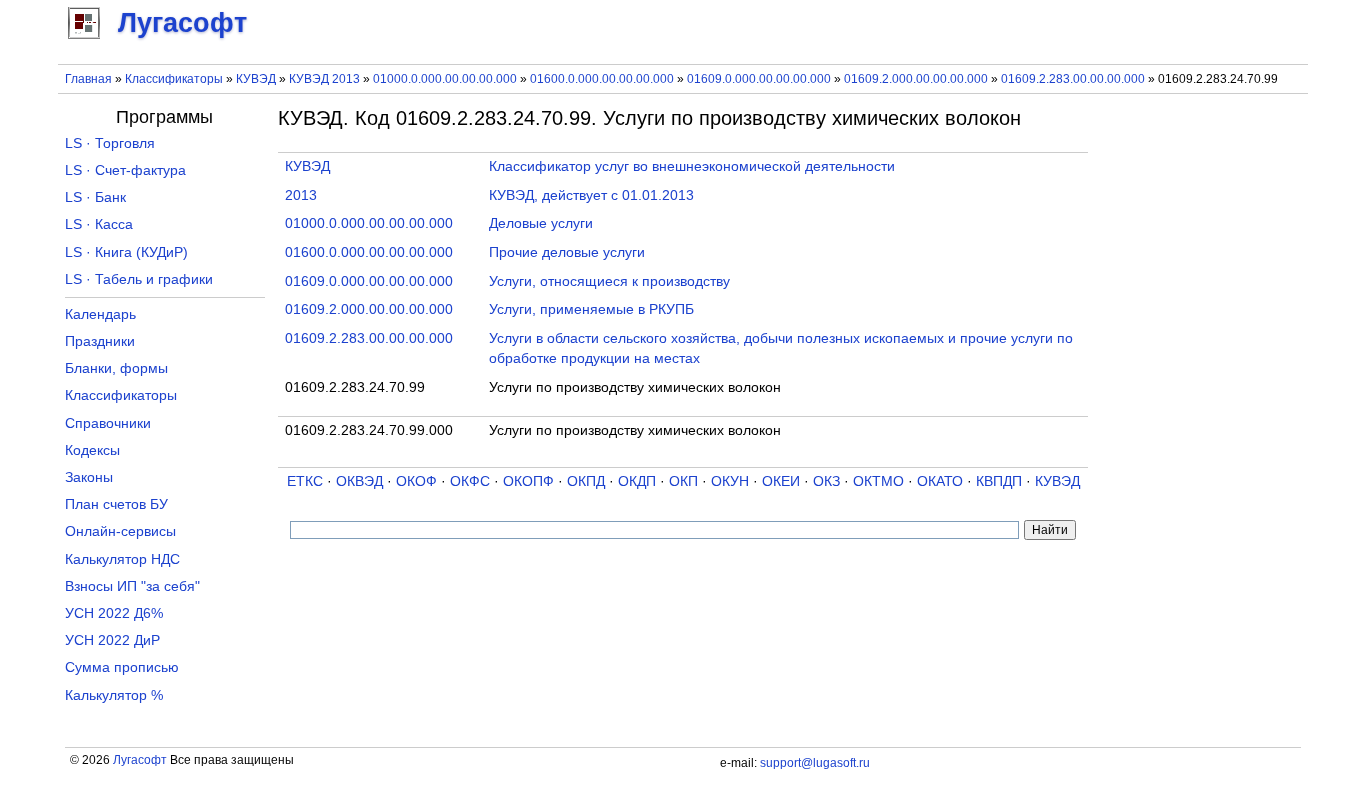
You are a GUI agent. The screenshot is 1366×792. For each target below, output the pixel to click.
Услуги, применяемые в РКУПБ (591, 309)
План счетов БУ (116, 504)
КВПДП (999, 481)
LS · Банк (95, 197)
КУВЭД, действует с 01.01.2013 (591, 195)
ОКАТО (940, 481)
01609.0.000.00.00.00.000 (759, 79)
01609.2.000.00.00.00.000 (916, 79)
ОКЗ (826, 481)
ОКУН (730, 481)
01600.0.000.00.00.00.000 (602, 79)
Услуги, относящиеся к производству (609, 281)
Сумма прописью (122, 667)
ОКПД (586, 481)
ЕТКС (305, 481)
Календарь (100, 314)
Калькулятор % (114, 695)
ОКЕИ (781, 481)
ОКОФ (416, 481)
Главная (88, 79)
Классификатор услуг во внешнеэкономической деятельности (692, 166)
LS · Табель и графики (139, 279)
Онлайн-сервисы (120, 531)
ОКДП (637, 481)
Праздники (100, 341)
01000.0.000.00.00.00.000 (445, 79)
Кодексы (92, 450)
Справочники (108, 423)
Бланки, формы (116, 368)
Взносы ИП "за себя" (132, 586)
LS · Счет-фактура (125, 170)
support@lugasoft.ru (815, 763)
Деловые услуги (541, 223)
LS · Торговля (110, 143)
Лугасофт (140, 760)
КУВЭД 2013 (324, 79)
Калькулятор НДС (122, 559)
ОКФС (470, 481)
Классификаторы (174, 79)
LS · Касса (99, 224)
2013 (301, 195)
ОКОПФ (528, 481)
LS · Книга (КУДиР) (126, 252)
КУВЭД (256, 79)
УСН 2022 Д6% (114, 613)
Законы (89, 477)
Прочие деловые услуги (567, 252)
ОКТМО (878, 481)
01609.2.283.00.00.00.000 (1073, 79)
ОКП (683, 481)
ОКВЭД (359, 481)
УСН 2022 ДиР (112, 640)
